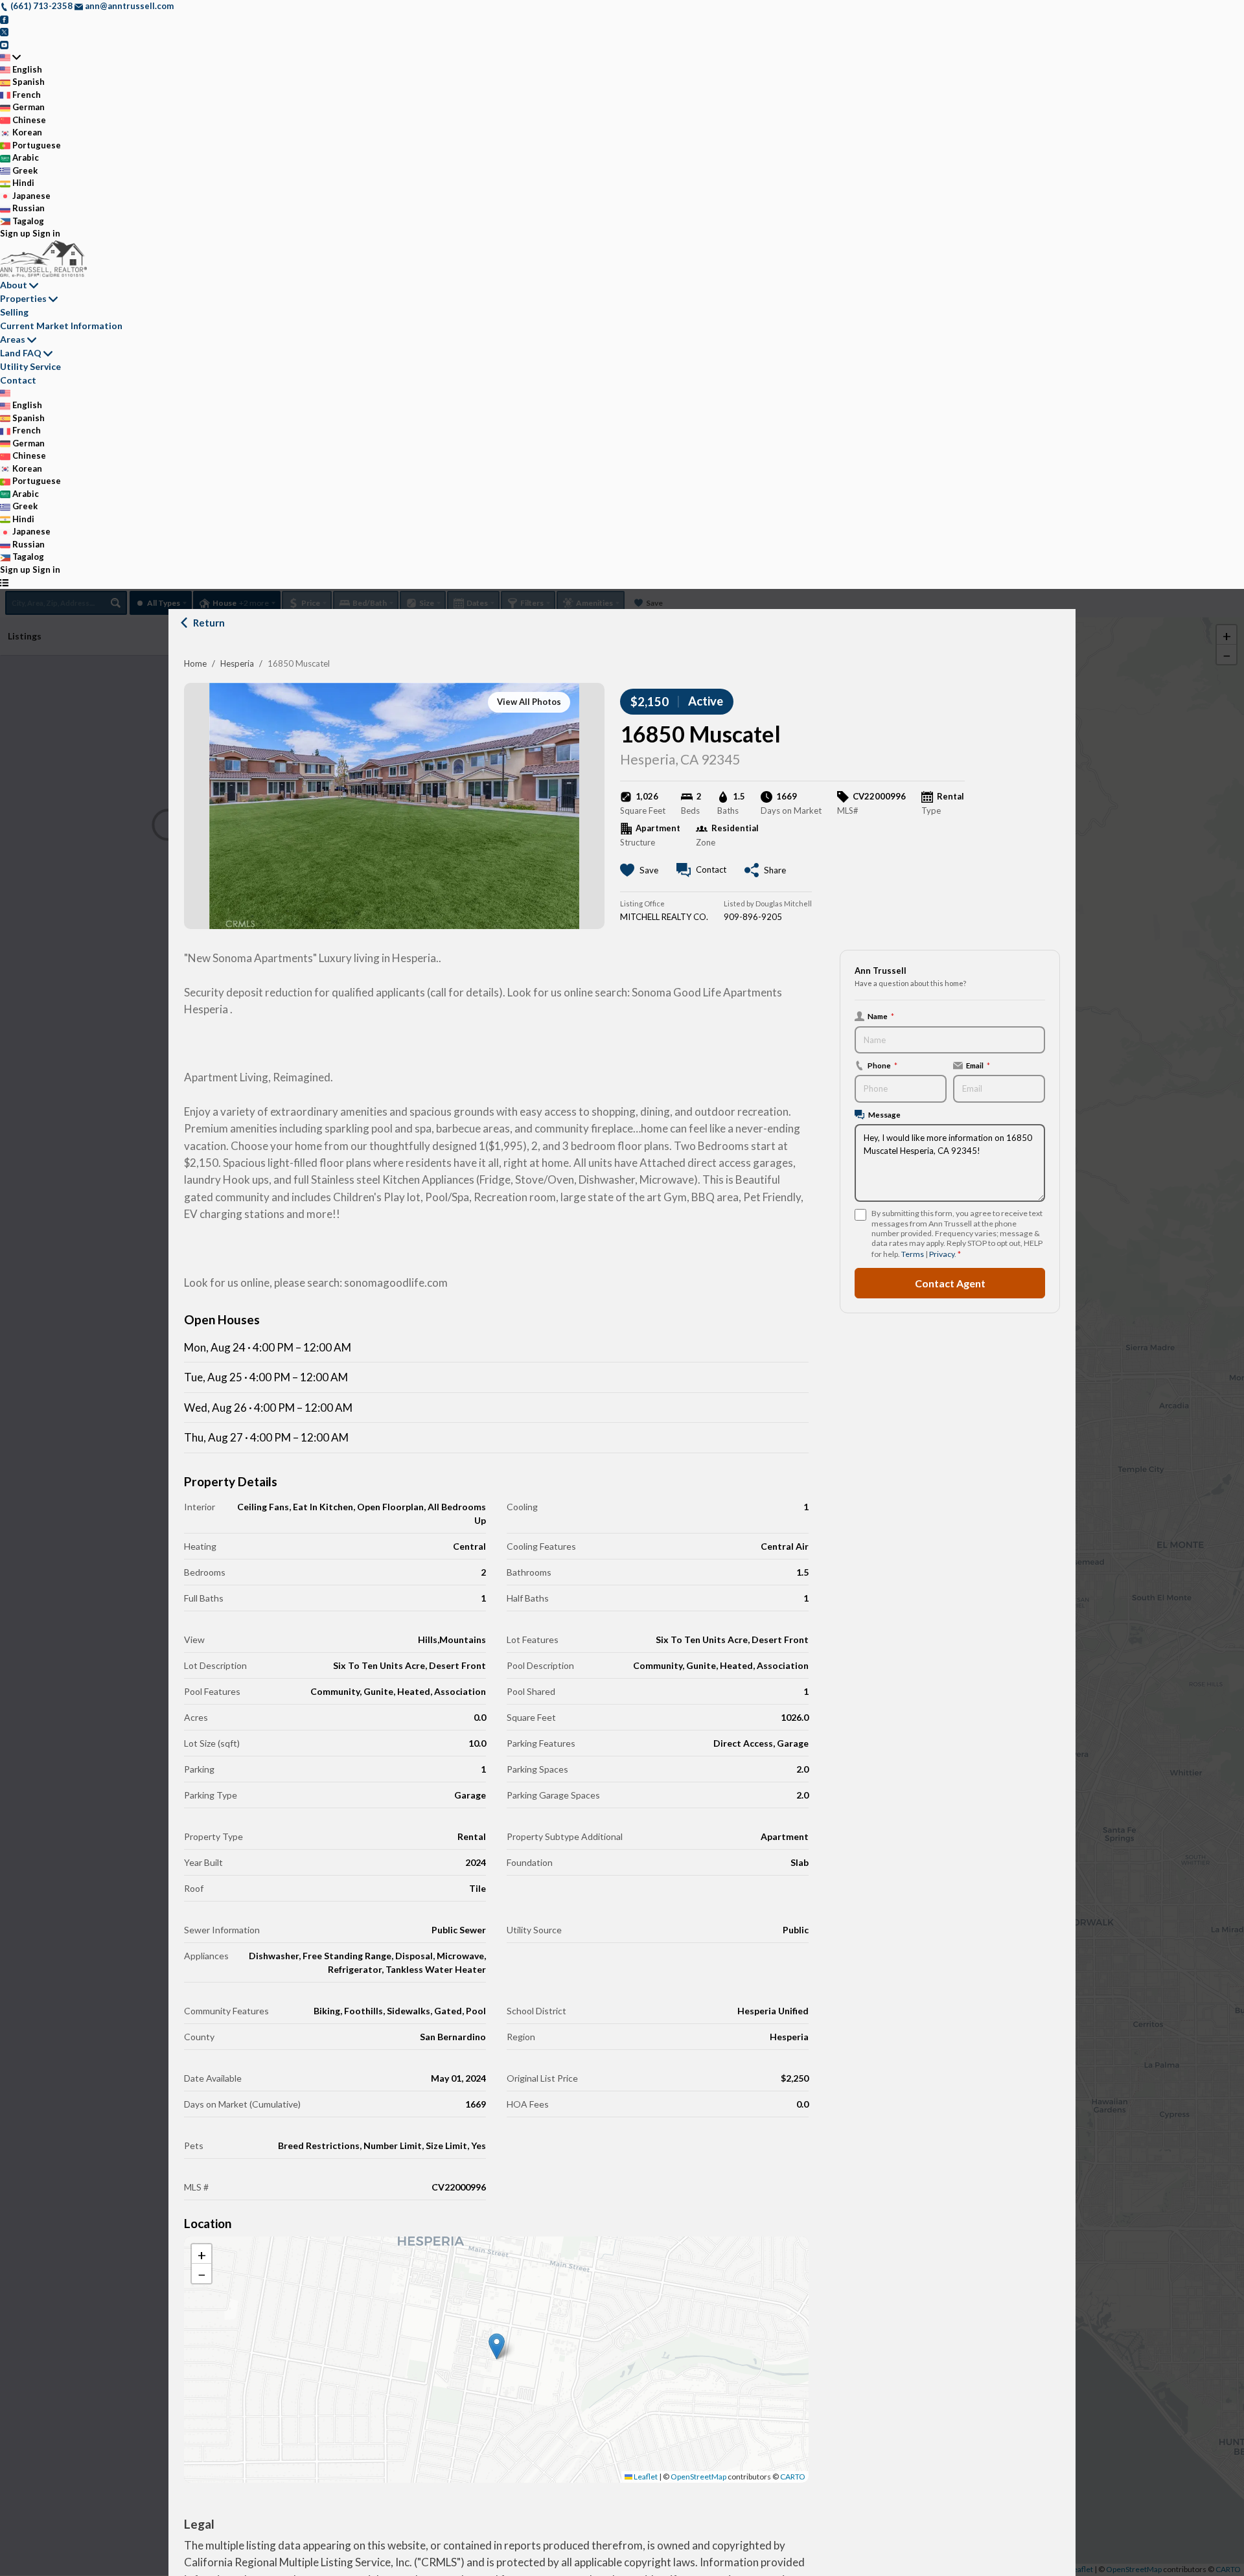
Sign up (15, 233)
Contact (18, 380)
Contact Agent (950, 1283)
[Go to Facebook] (4, 19)
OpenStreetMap (698, 2477)
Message (884, 1114)
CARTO (793, 2477)
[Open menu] (4, 582)
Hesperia (237, 663)
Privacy (942, 1254)
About (14, 285)
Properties (23, 298)
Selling (14, 312)
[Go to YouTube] (4, 44)
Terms (913, 1254)
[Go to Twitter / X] (4, 31)
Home (195, 663)
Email (978, 1065)
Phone (882, 1065)
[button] (497, 2346)
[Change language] (10, 57)
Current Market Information (61, 326)
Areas (13, 339)
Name (881, 1016)
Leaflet (645, 2477)
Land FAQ (21, 353)
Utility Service (30, 366)
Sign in (46, 233)
